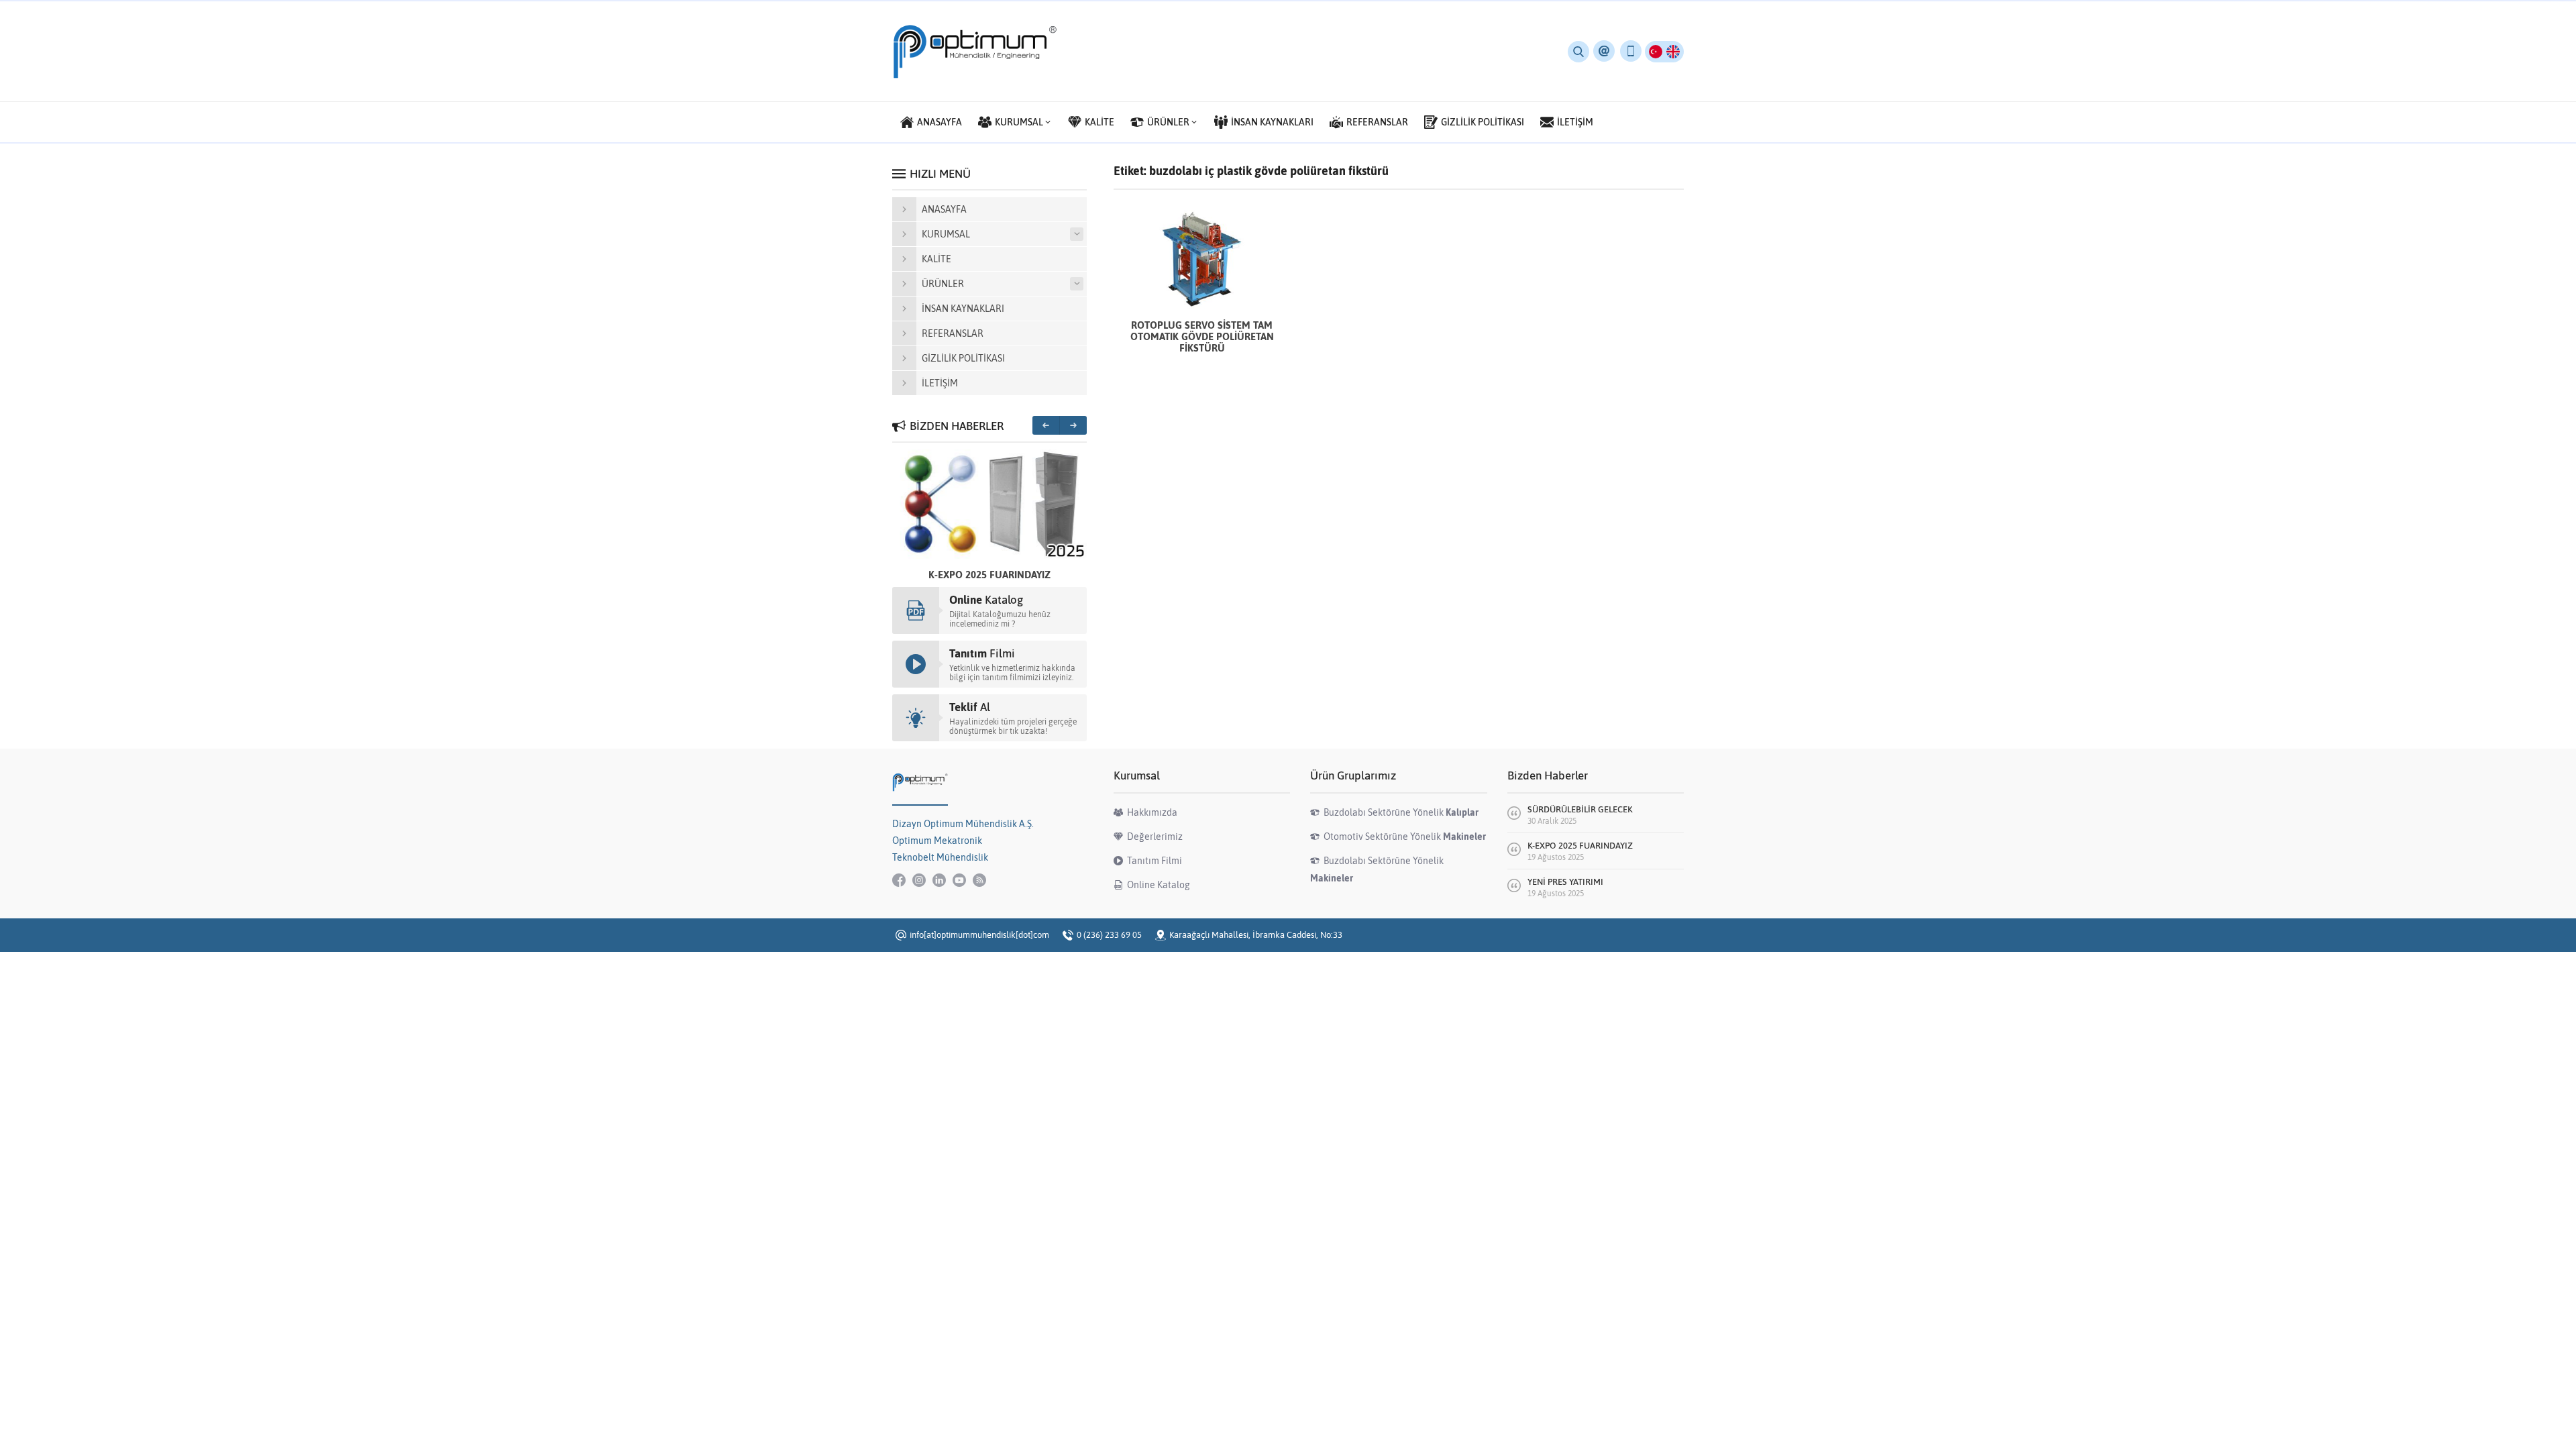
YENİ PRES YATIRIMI (1565, 882)
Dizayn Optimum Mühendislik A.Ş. (963, 824)
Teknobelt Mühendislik (940, 857)
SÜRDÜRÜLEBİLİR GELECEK (1580, 809)
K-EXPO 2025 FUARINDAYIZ (989, 575)
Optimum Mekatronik (937, 841)
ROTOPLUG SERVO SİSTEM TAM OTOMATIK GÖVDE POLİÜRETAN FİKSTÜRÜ (1202, 336)
